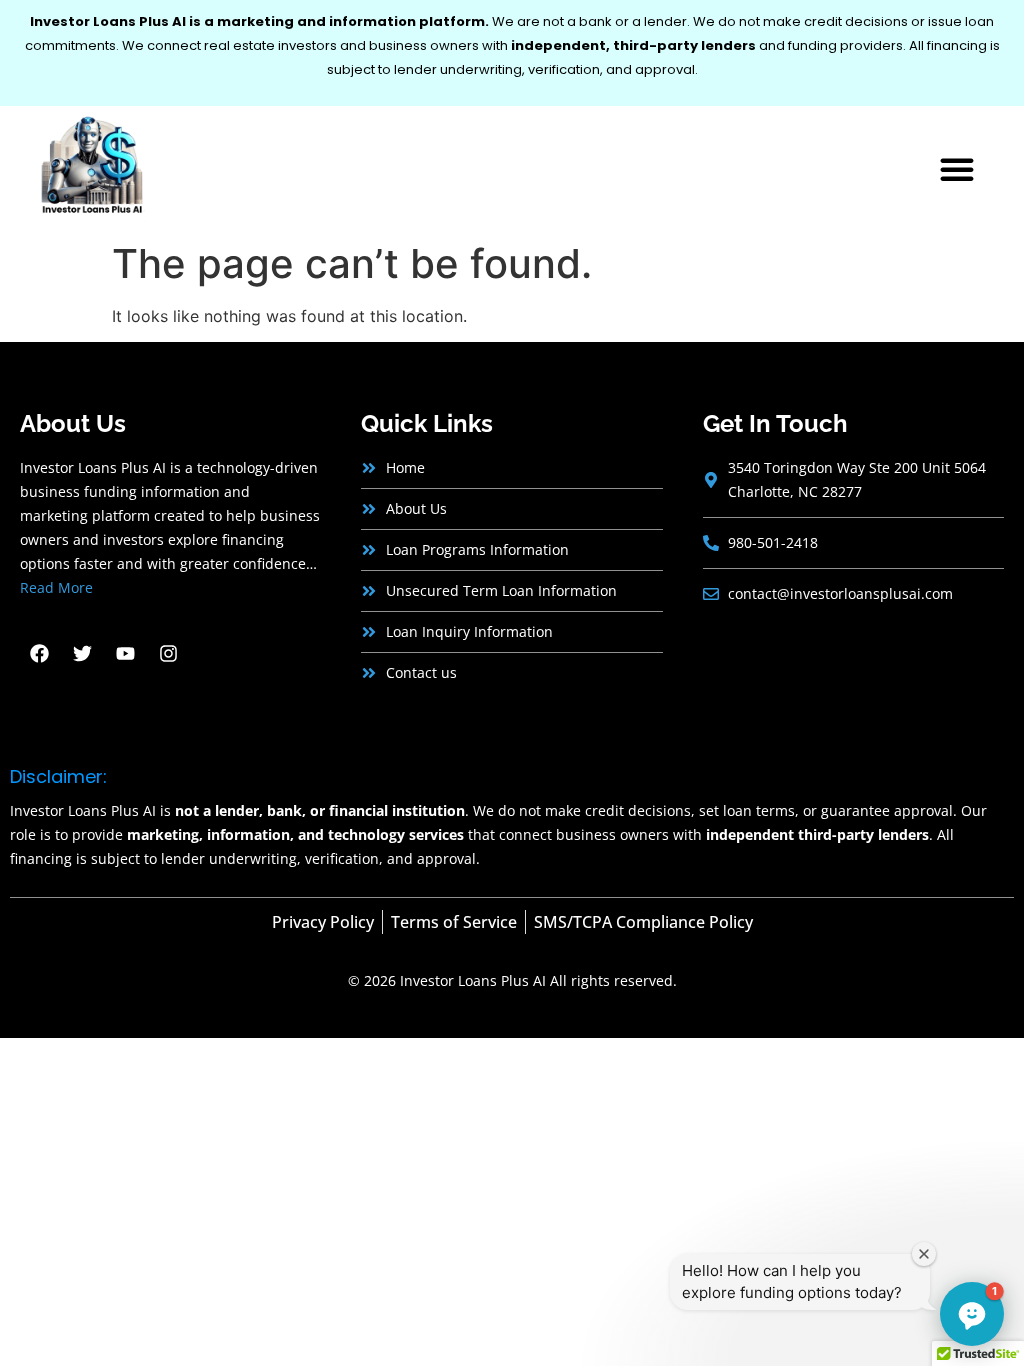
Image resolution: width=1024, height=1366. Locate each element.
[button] (957, 169)
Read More (56, 587)
